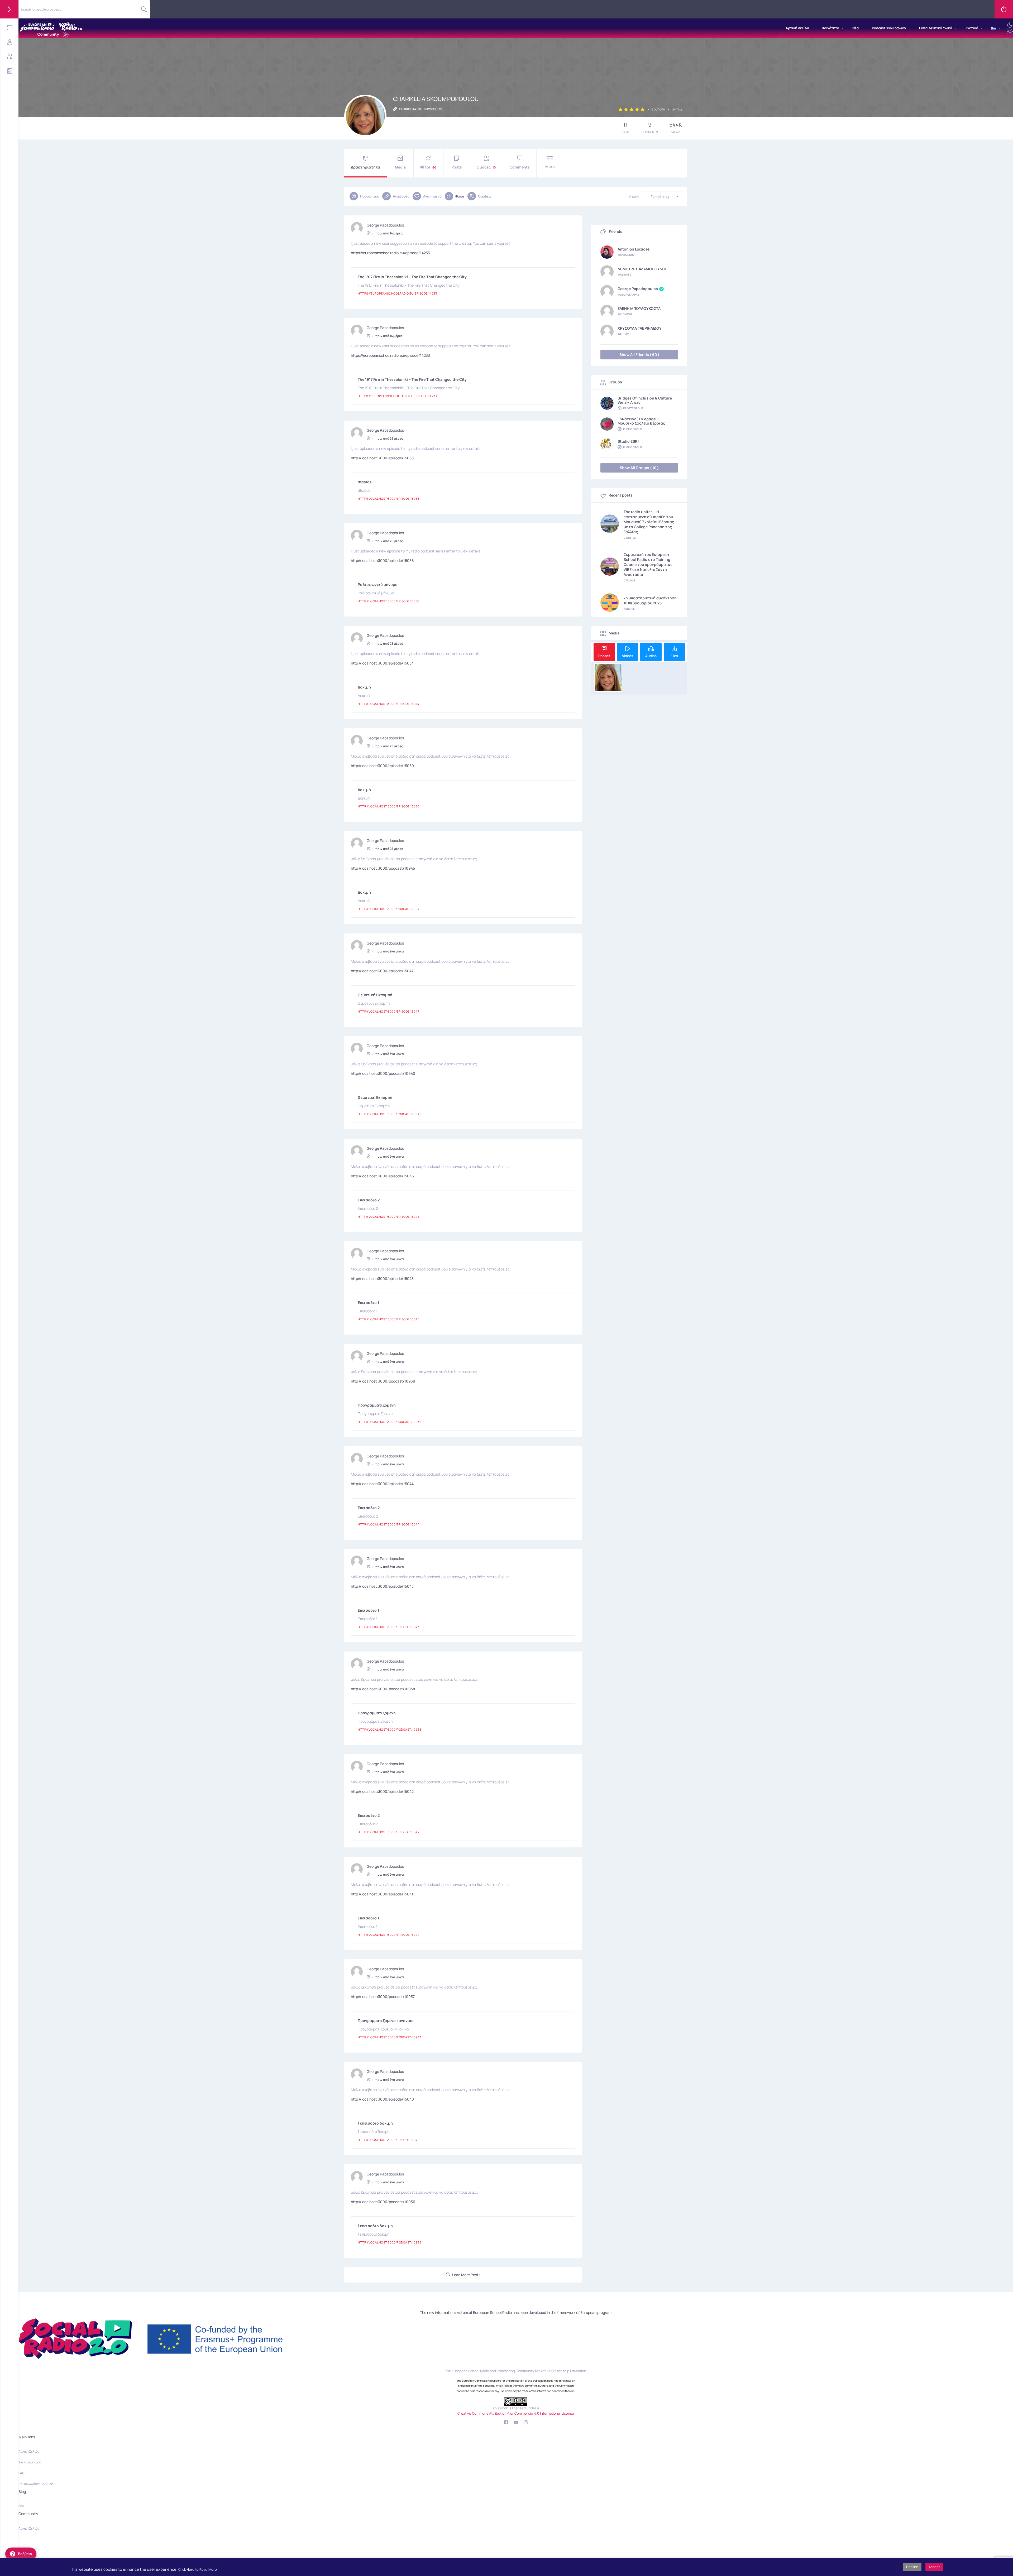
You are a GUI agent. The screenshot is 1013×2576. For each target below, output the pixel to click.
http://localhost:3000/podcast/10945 (383, 868)
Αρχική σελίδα (797, 28)
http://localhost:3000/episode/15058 (382, 458)
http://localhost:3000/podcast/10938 (383, 1689)
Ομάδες (486, 167)
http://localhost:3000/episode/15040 (382, 2099)
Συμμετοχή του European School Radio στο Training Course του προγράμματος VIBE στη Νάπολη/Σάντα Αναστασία (648, 564)
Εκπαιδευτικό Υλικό (936, 28)
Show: (634, 196)
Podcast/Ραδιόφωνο (889, 28)
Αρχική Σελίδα (29, 2451)
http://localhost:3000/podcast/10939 (383, 1381)
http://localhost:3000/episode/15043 (382, 1586)
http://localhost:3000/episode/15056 (382, 560)
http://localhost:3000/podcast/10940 (383, 1073)
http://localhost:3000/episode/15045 (382, 1279)
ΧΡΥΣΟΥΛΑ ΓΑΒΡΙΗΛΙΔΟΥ (640, 328)
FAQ (21, 2473)
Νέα (856, 28)
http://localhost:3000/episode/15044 (382, 1484)
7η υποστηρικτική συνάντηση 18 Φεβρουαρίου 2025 (650, 600)
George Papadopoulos (385, 225)
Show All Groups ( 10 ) (639, 468)
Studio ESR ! (629, 441)
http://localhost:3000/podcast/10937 (383, 1997)
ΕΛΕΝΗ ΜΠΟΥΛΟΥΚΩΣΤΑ (639, 309)
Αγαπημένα (432, 196)
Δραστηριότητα (365, 167)
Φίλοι (428, 167)
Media (400, 167)
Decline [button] (912, 2567)
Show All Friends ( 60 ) (639, 355)
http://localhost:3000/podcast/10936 (383, 2202)
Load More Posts (466, 2275)
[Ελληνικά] (994, 28)
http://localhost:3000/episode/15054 (382, 663)
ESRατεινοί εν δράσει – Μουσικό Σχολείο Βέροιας (641, 421)
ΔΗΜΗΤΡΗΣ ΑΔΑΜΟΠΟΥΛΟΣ (642, 269)
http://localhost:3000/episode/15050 (382, 766)
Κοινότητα (831, 28)
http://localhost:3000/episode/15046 (382, 1176)
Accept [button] (934, 2567)
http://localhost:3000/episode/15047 (382, 971)
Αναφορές (401, 196)
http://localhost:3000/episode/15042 (382, 1791)
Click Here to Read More (198, 2569)
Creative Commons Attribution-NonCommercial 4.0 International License (516, 2413)
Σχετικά (972, 28)
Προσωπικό (370, 196)
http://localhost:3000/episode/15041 (382, 1894)
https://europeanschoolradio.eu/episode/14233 (390, 253)
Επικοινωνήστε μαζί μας (36, 2484)
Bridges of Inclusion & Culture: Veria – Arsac (645, 400)
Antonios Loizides (634, 249)
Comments (520, 167)
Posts (457, 167)
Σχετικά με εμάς (30, 2462)
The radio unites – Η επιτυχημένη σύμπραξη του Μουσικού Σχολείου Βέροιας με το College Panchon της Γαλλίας (649, 522)
